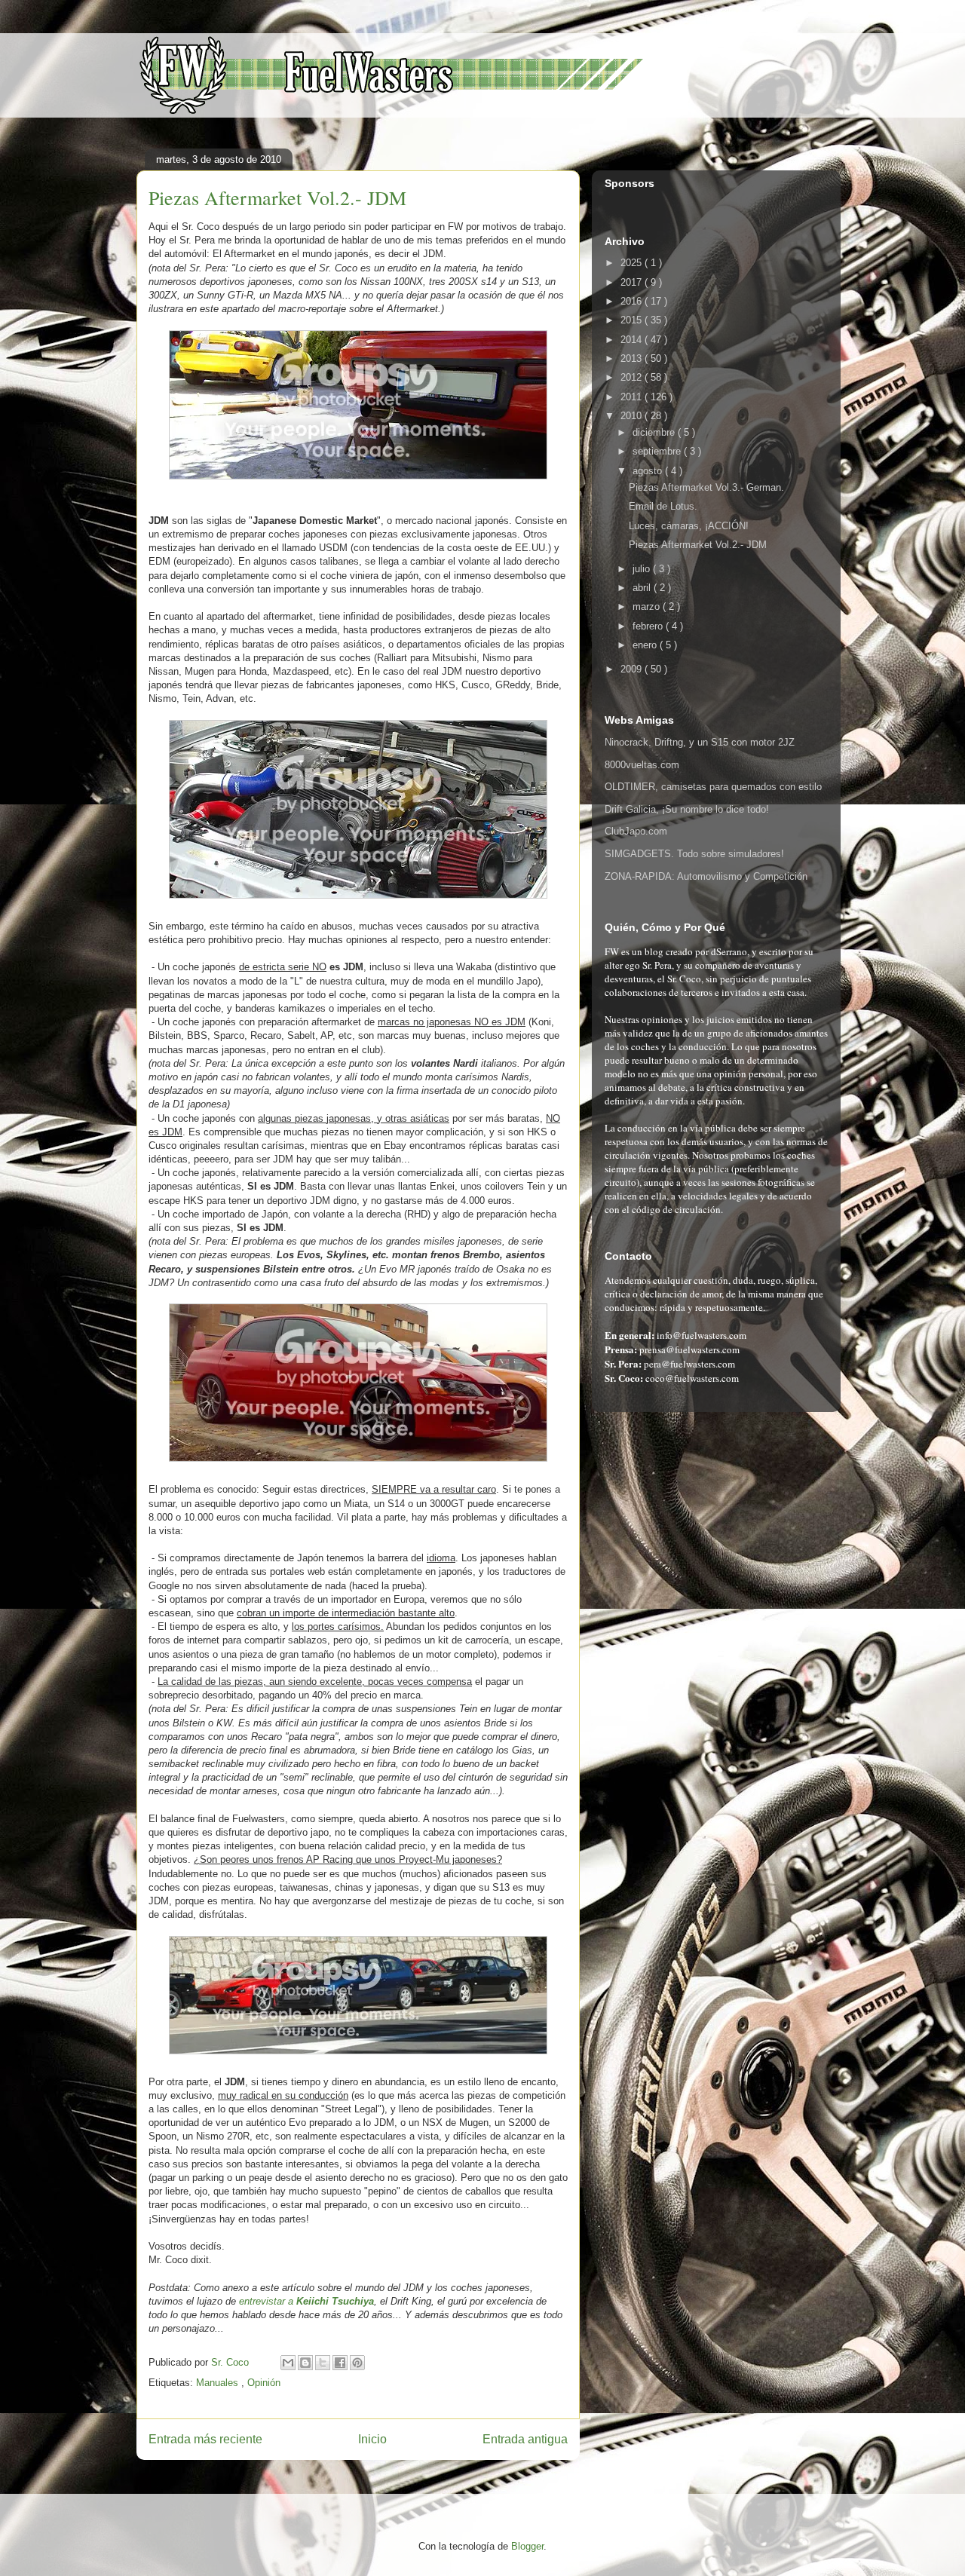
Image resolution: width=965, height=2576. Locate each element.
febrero (649, 626)
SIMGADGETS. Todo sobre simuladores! (694, 854)
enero (646, 645)
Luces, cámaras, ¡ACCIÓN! (689, 526)
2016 (633, 301)
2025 (633, 263)
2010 (633, 416)
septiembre (658, 451)
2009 (633, 669)
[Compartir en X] (323, 2363)
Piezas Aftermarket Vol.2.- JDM (698, 545)
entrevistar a (306, 2301)
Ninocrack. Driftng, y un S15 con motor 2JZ (700, 742)
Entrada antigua (525, 2439)
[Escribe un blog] (305, 2363)
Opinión (264, 2383)
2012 (633, 377)
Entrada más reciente (205, 2439)
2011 (633, 397)
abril (643, 588)
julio (643, 569)
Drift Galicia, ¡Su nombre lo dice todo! (687, 809)
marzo (648, 606)
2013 (633, 358)
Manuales (219, 2383)
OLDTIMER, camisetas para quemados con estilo (713, 787)
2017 (633, 282)
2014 (633, 340)
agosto (649, 471)
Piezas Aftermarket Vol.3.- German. (706, 487)
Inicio (372, 2439)
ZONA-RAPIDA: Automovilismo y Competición (706, 876)
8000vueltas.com (642, 765)
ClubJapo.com (636, 831)
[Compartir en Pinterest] (357, 2363)
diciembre (655, 432)
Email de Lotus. (663, 506)
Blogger (527, 2546)
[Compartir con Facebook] (340, 2363)
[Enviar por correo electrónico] (288, 2363)
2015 (633, 320)
